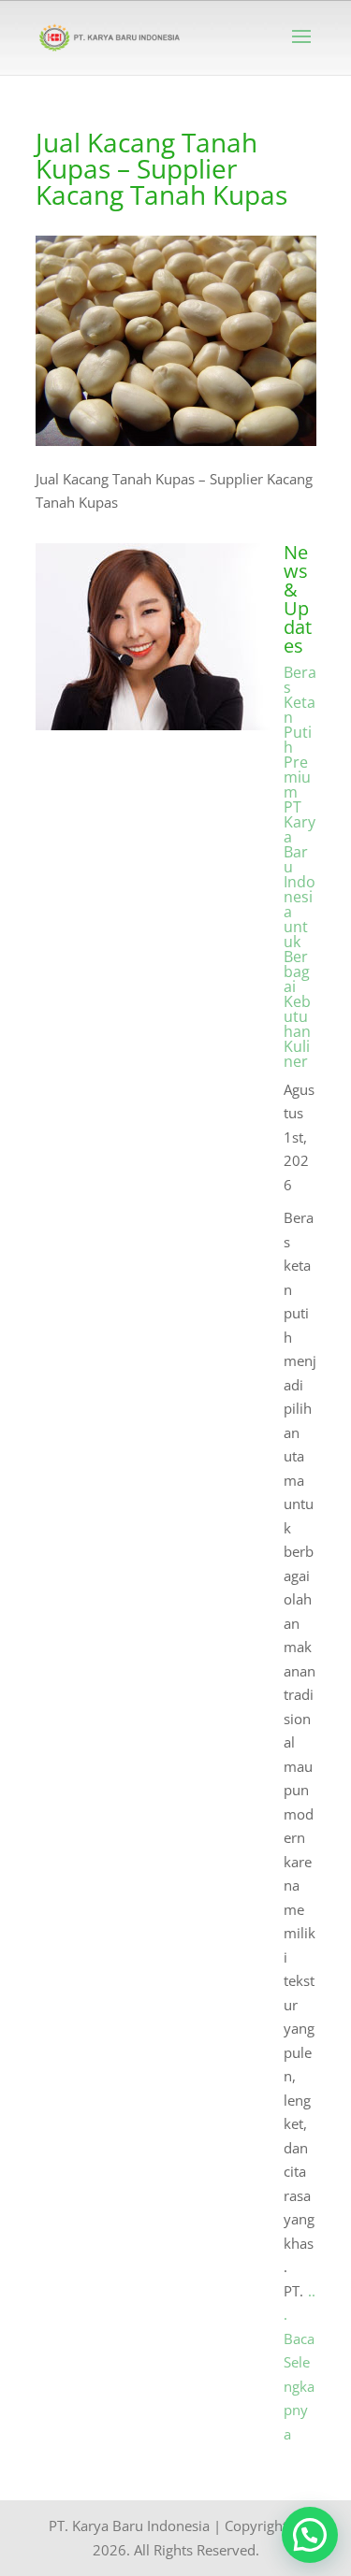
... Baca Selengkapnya (300, 2362)
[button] (310, 2535)
